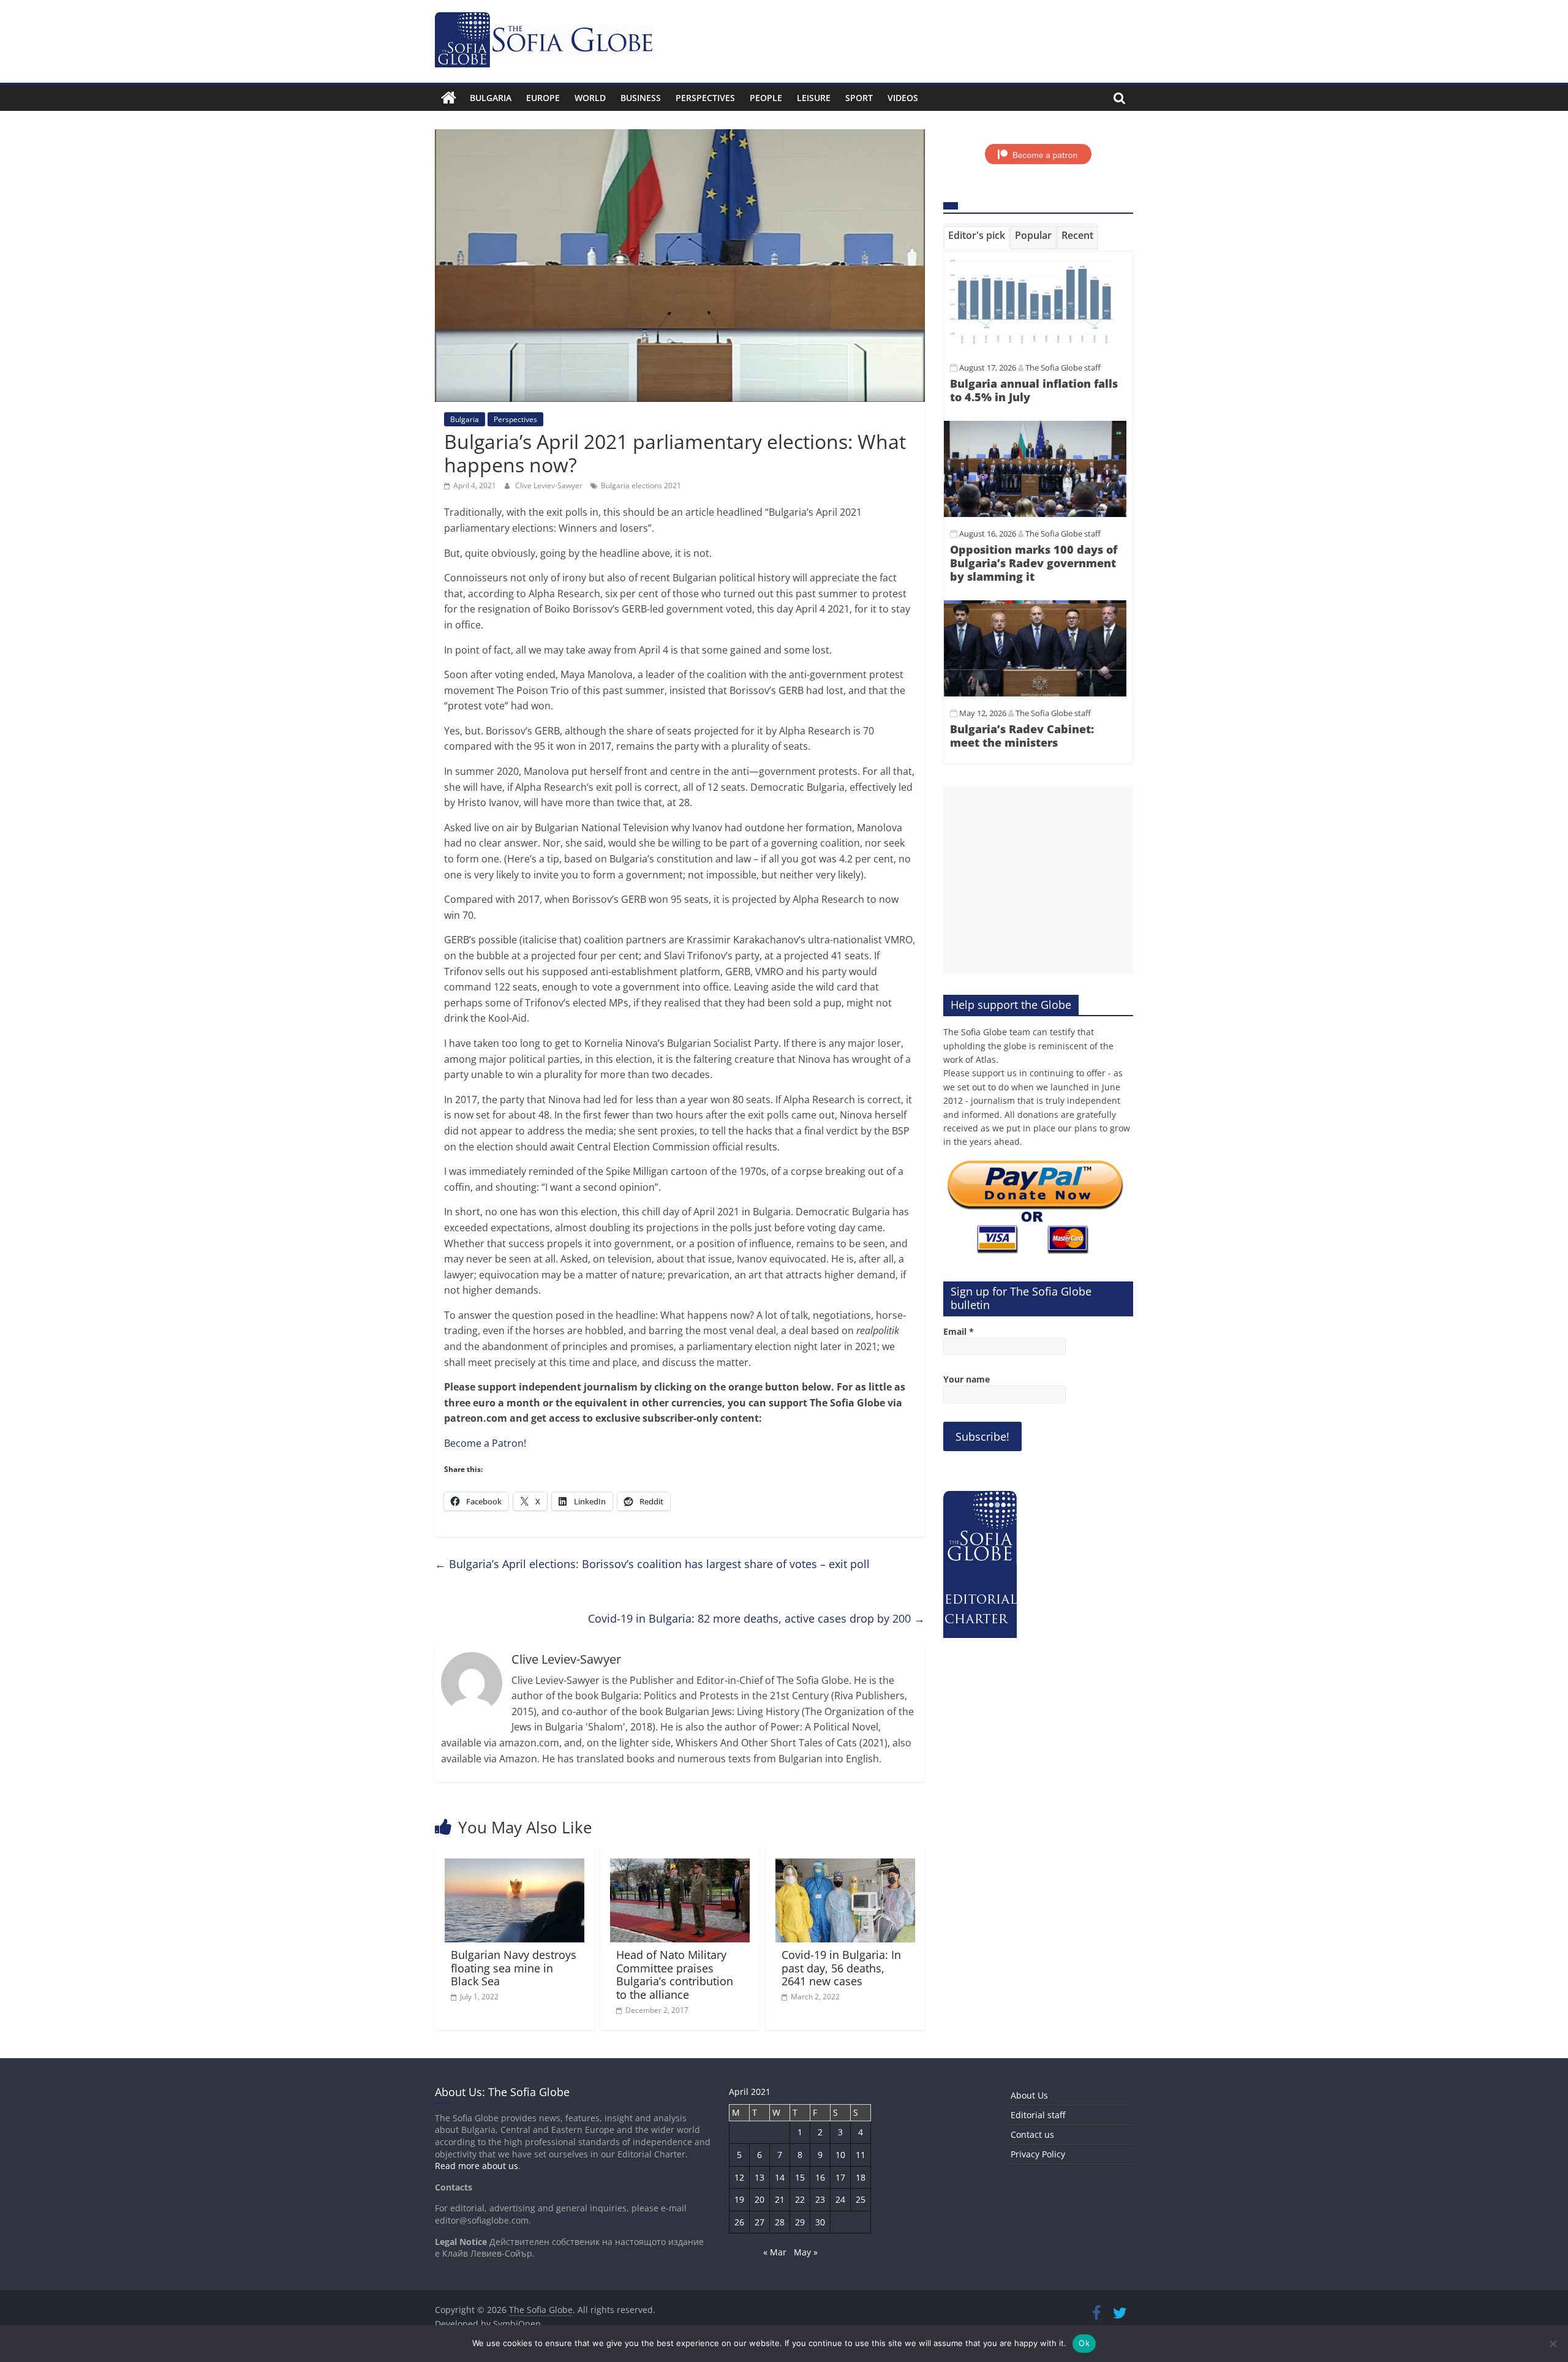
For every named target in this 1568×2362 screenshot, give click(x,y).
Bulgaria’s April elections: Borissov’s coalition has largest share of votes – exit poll (652, 1564)
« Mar (775, 2252)
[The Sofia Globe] (449, 98)
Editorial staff (1038, 2115)
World (590, 98)
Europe (543, 98)
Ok (1084, 2343)
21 (780, 2199)
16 (820, 2177)
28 (780, 2222)
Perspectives (705, 98)
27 (759, 2222)
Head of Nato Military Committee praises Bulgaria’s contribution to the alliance (675, 1975)
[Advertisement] (1038, 880)
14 (780, 2177)
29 (800, 2222)
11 (861, 2155)
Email (959, 1331)
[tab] (977, 238)
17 (840, 2177)
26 (739, 2222)
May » (806, 2252)
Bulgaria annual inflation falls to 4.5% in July (1034, 390)
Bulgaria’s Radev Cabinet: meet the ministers (1022, 736)
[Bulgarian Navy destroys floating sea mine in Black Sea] (514, 1866)
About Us (1029, 2095)
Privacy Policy (1038, 2154)
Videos (903, 98)
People (766, 98)
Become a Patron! (485, 1443)
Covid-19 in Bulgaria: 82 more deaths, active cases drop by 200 (756, 1618)
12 (739, 2177)
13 (759, 2177)
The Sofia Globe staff (1063, 368)
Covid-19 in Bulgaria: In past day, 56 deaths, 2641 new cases (841, 1968)
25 (861, 2199)
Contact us (1032, 2134)
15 (800, 2177)
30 (820, 2222)
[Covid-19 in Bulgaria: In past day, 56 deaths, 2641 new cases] (845, 1866)
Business (641, 98)
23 (820, 2199)
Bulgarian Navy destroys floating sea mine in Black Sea (514, 1968)
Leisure (814, 98)
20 (759, 2199)
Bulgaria (491, 98)
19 (739, 2199)
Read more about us (477, 2166)
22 (800, 2199)
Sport (859, 98)
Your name (967, 1379)
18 (861, 2177)
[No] (1553, 2344)
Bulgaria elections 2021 (641, 485)
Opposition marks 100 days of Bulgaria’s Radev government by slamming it (1034, 563)
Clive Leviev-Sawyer (550, 485)
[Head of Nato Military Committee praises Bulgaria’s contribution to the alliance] (680, 1866)
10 (840, 2155)
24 (840, 2199)
